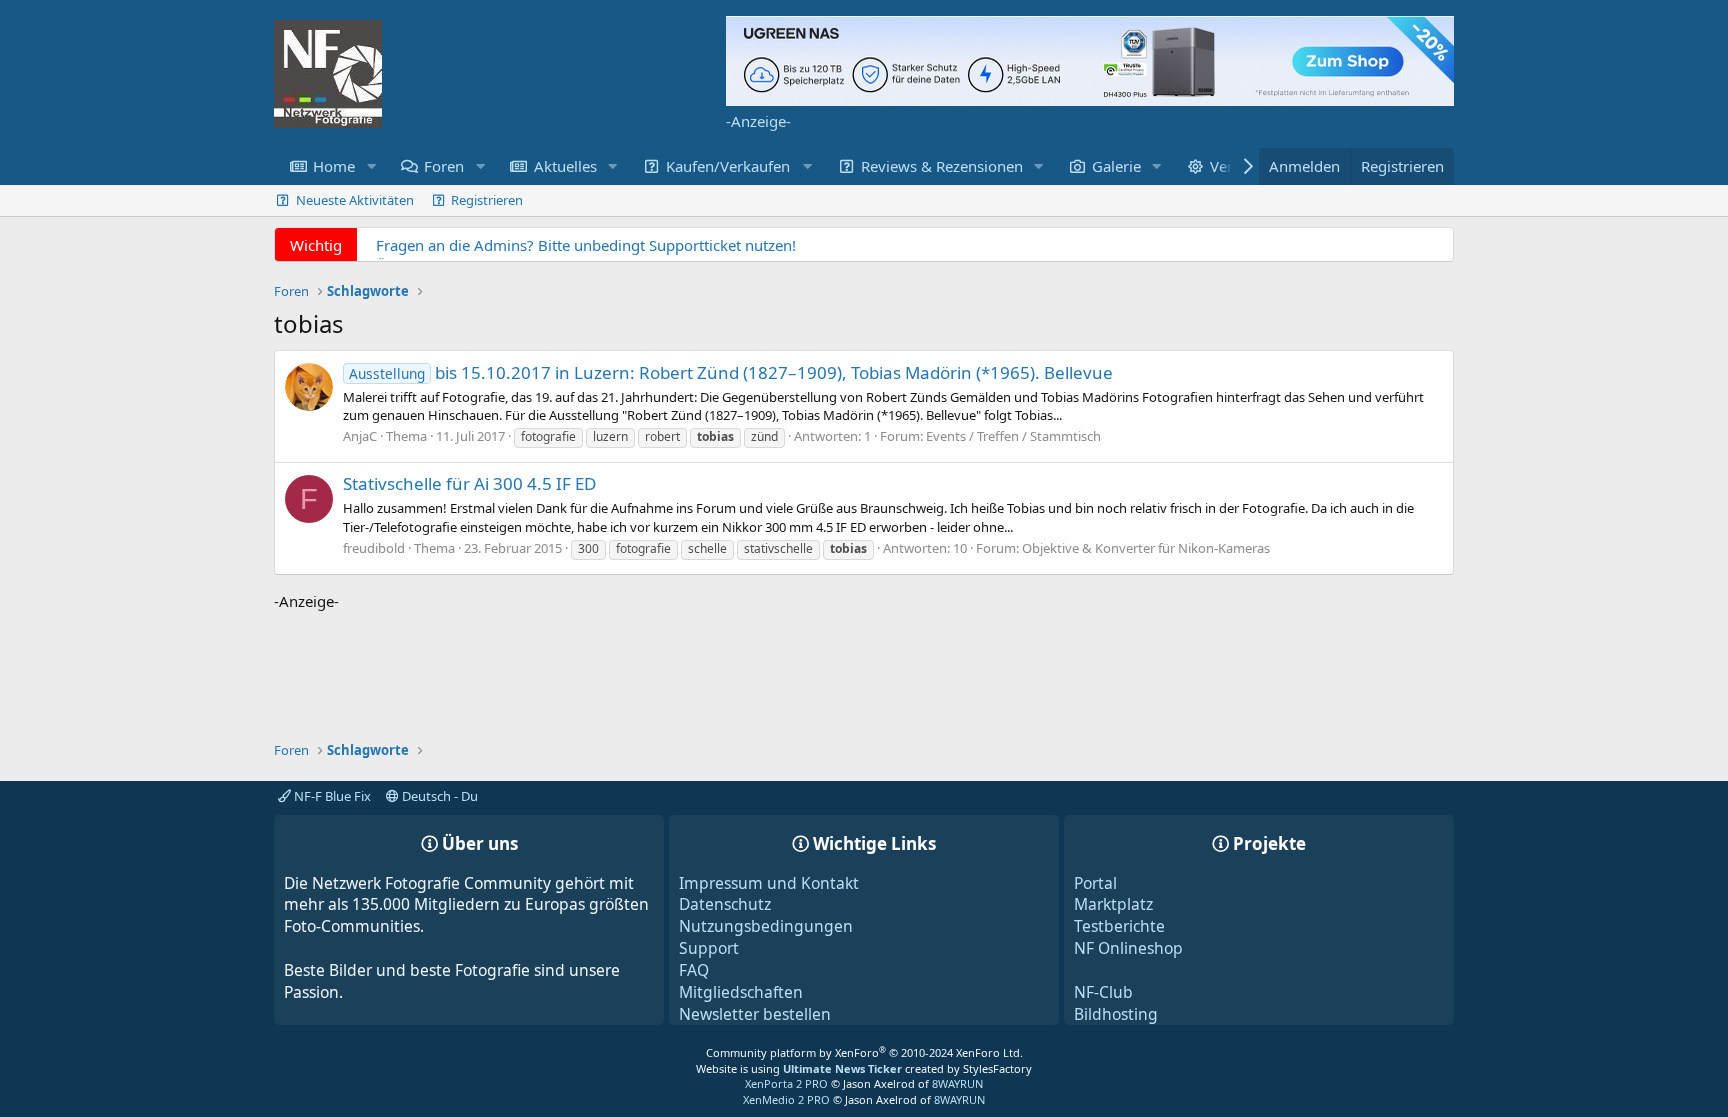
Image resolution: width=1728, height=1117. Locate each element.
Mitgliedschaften (741, 992)
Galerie (1116, 166)
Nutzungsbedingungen (766, 926)
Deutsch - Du (438, 796)
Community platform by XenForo (864, 1052)
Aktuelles (565, 166)
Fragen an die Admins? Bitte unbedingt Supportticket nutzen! (586, 245)
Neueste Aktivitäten (355, 200)
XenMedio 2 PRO (786, 1099)
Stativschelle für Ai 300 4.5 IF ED (469, 483)
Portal (1095, 883)
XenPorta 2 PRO (786, 1083)
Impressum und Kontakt (769, 883)
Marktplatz (1113, 904)
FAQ (694, 970)
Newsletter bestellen (755, 1014)
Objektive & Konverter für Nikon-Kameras (1146, 548)
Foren (444, 166)
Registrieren (487, 200)
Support (709, 948)
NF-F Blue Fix (331, 796)
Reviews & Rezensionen (942, 166)
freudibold (374, 548)
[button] (371, 166)
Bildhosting (1116, 1014)
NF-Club (1103, 992)
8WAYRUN (957, 1083)
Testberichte (1119, 926)
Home (334, 166)
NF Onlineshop (1128, 948)
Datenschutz (725, 904)
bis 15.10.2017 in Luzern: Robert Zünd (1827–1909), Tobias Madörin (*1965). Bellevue (731, 372)
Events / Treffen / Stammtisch (1013, 436)
